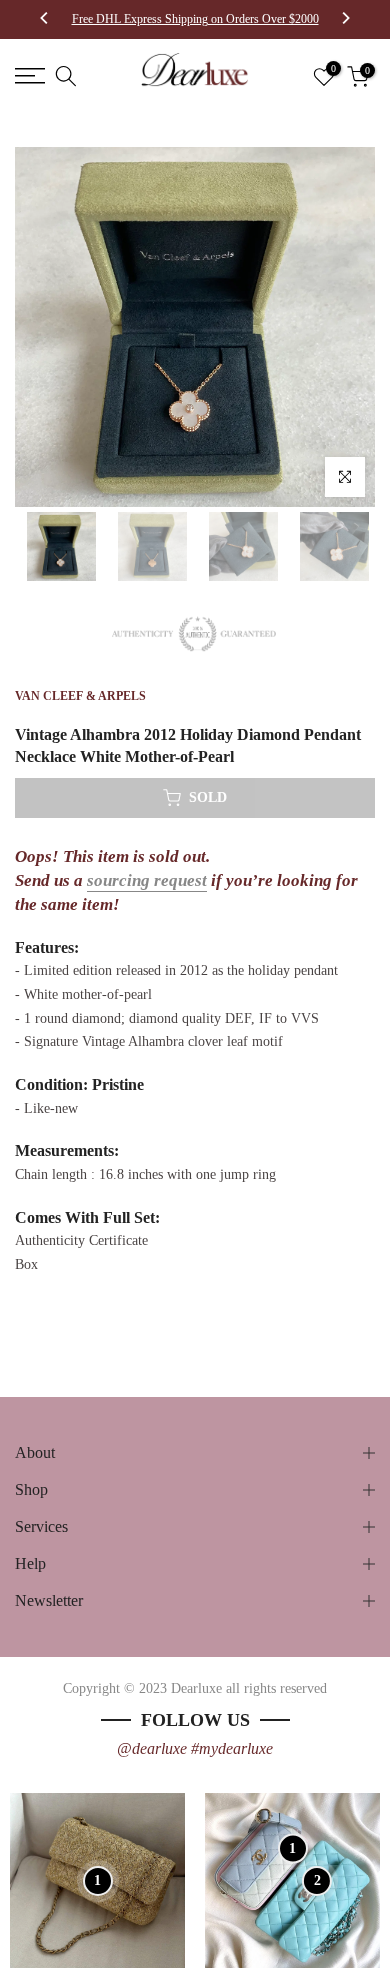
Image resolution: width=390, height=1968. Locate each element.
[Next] (345, 20)
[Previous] (45, 20)
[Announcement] (195, 19)
